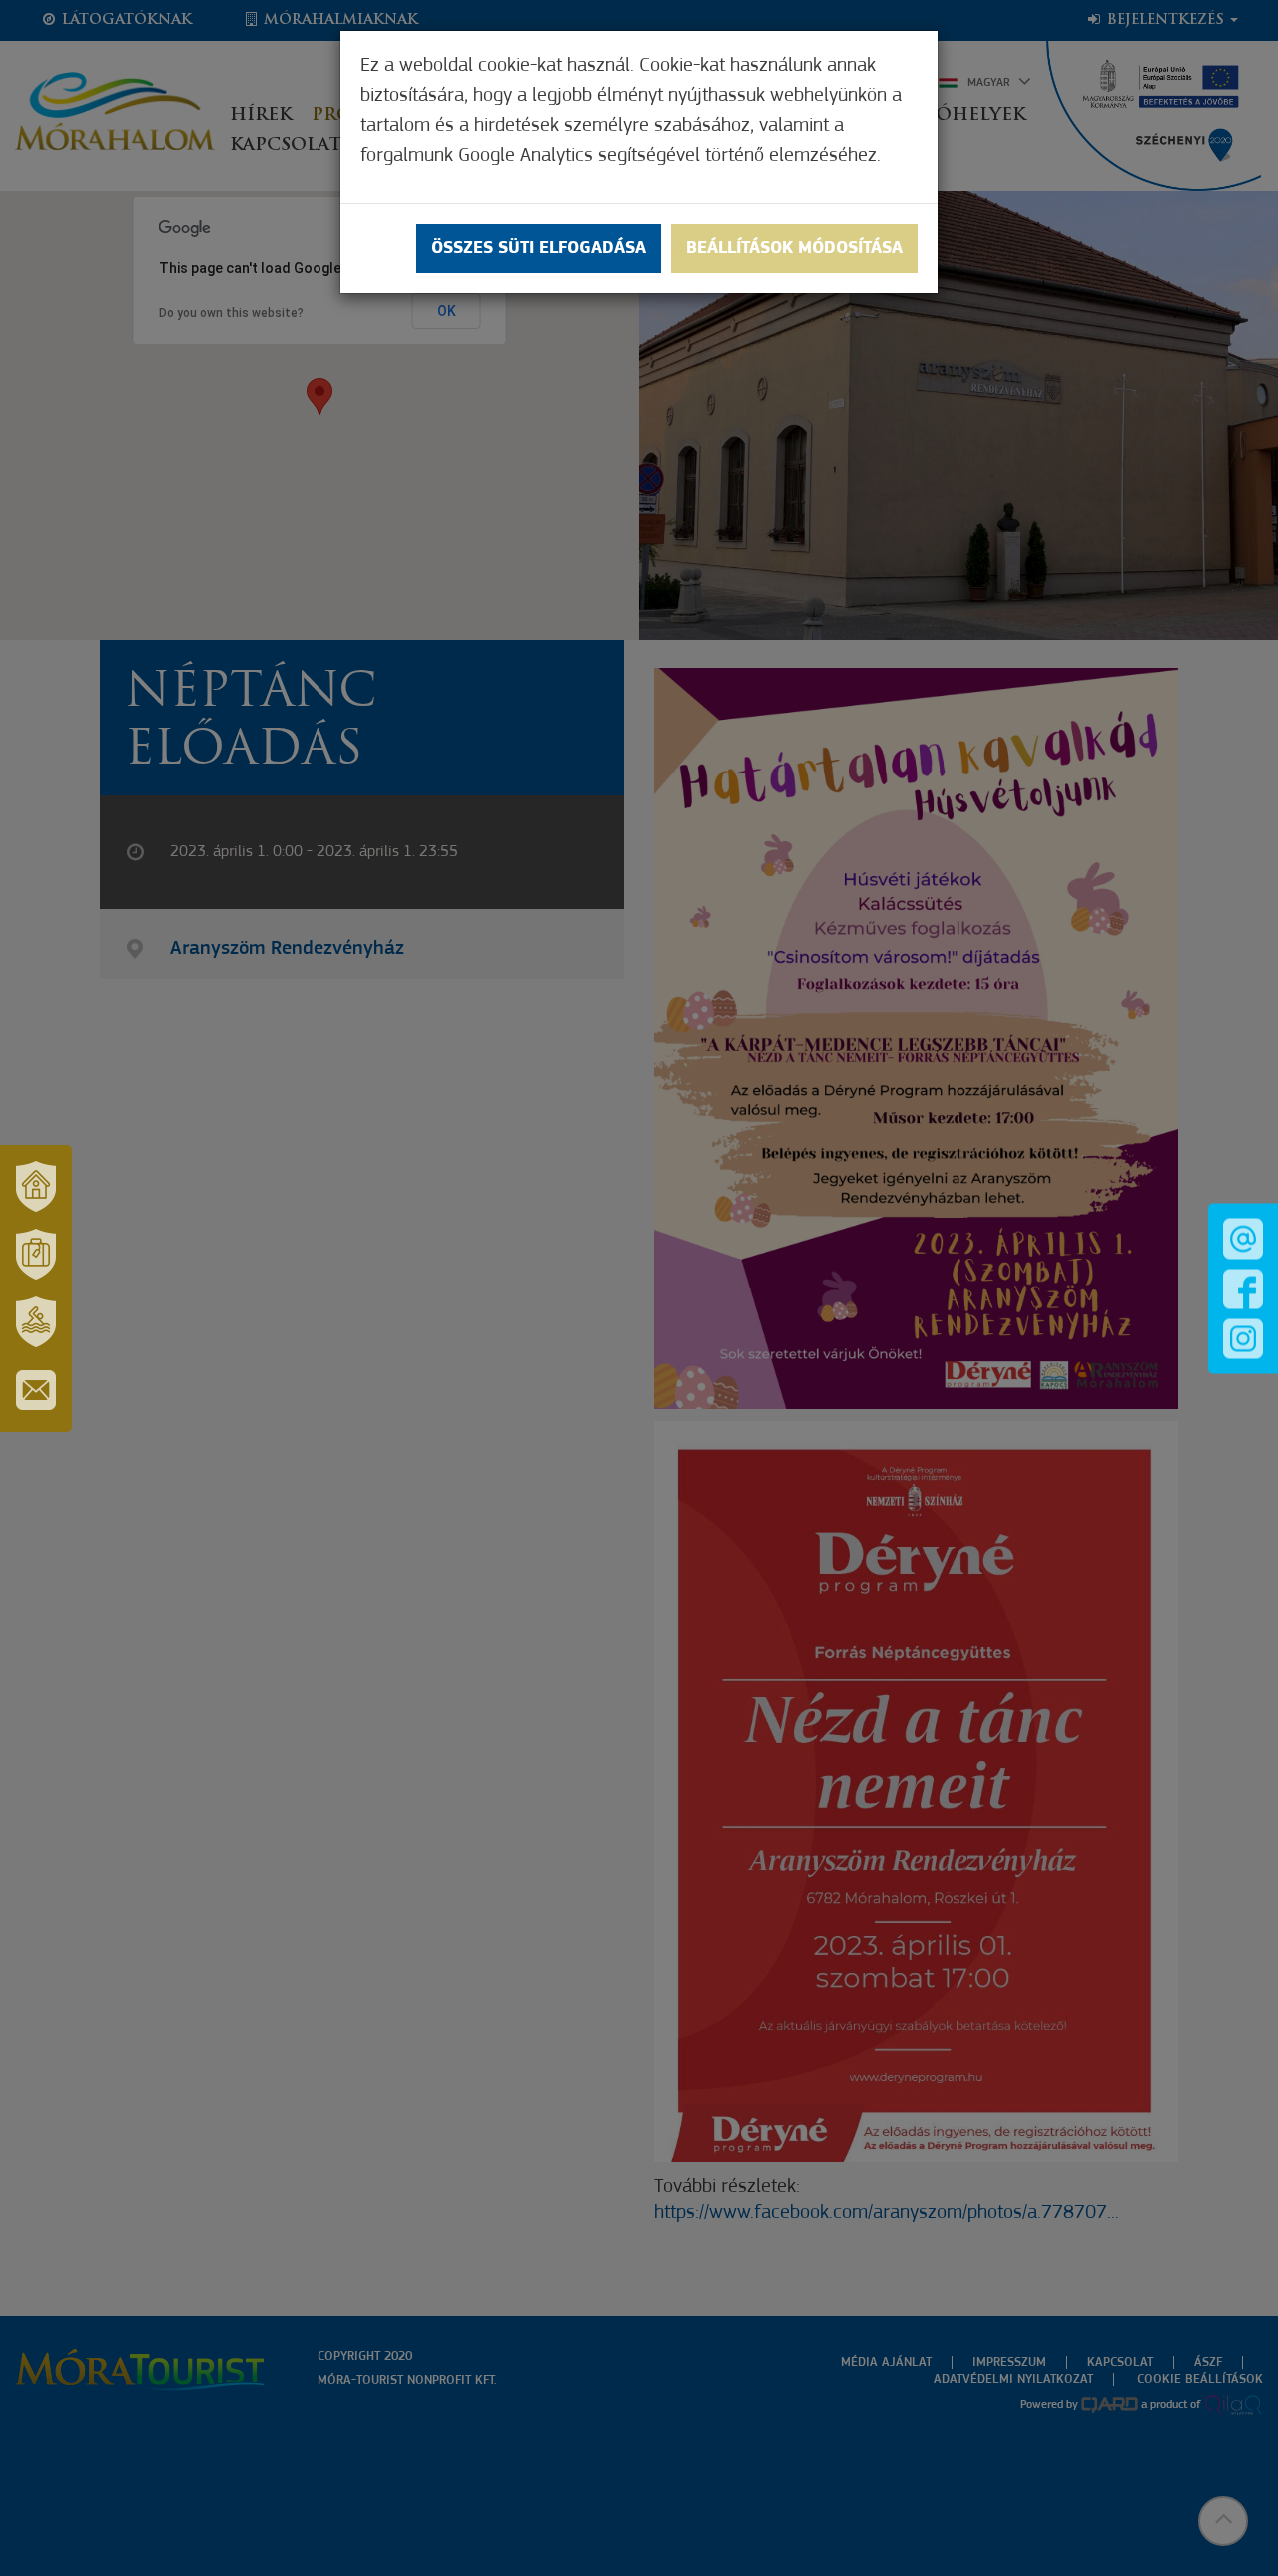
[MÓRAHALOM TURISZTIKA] (36, 1255)
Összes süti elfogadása (539, 249)
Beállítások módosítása (794, 249)
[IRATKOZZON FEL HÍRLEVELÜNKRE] (36, 1390)
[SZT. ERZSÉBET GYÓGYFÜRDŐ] (36, 1322)
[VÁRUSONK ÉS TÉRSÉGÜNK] (36, 1187)
